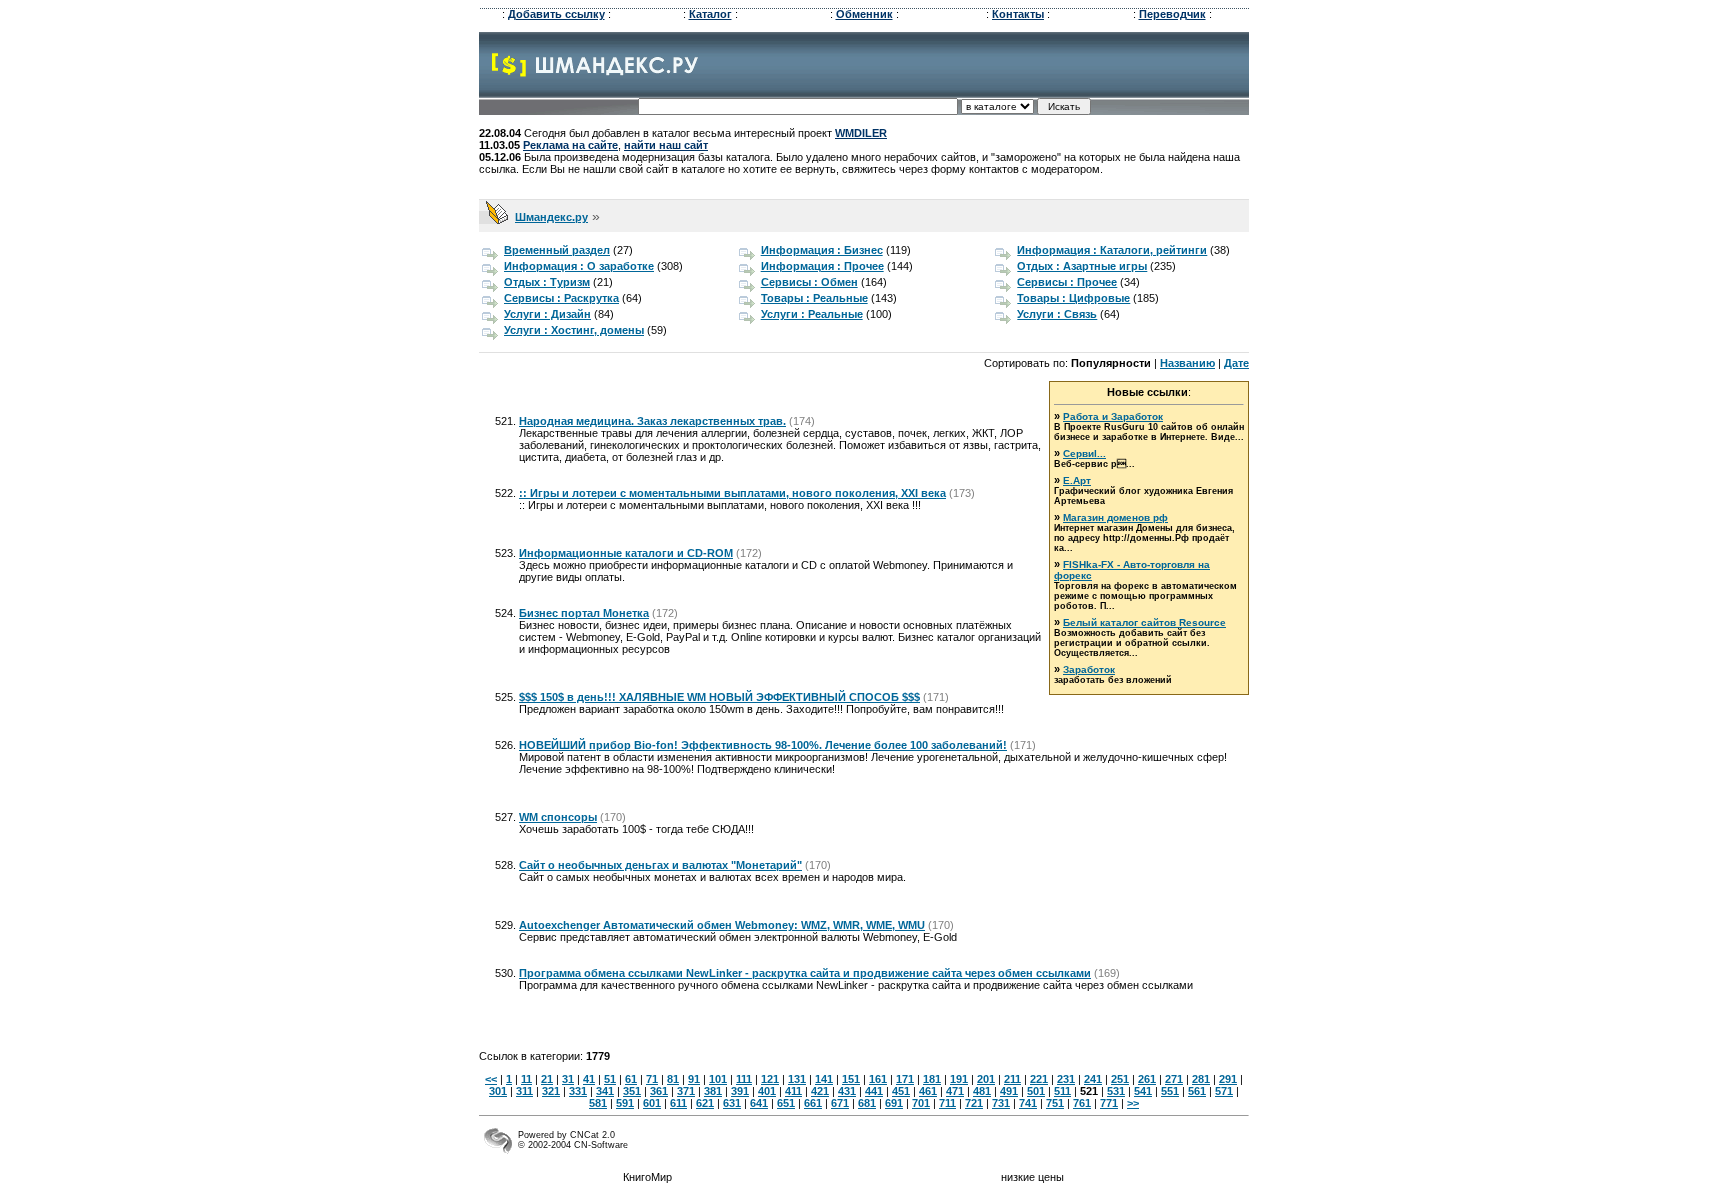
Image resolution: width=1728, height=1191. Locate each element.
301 (498, 1091)
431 (847, 1091)
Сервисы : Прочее (1067, 282)
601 (652, 1103)
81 (673, 1079)
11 (526, 1079)
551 (1170, 1091)
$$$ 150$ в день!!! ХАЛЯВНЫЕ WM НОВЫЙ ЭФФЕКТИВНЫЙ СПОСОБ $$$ (719, 697)
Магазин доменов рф (1115, 517)
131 (797, 1079)
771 (1109, 1103)
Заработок (1089, 669)
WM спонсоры (558, 817)
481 (982, 1091)
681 (867, 1103)
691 (894, 1103)
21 (547, 1079)
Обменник (864, 14)
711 (947, 1103)
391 (740, 1091)
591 (625, 1103)
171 (905, 1079)
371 (686, 1091)
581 (598, 1103)
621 (705, 1103)
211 (1012, 1079)
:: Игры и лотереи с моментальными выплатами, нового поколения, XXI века (732, 493)
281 (1201, 1079)
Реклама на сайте (570, 145)
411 (793, 1091)
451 (901, 1091)
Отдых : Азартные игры (1082, 266)
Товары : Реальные (814, 298)
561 (1197, 1091)
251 (1120, 1079)
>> (1133, 1103)
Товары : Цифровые (1073, 298)
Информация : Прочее (822, 266)
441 (874, 1091)
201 (986, 1079)
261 (1147, 1079)
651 (786, 1103)
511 (1062, 1091)
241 (1093, 1079)
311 (524, 1091)
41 (589, 1079)
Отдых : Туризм (547, 282)
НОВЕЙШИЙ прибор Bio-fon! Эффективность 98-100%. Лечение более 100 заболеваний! (763, 745)
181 (932, 1079)
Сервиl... (1084, 453)
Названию (1187, 363)
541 (1143, 1091)
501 (1036, 1091)
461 (928, 1091)
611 (678, 1103)
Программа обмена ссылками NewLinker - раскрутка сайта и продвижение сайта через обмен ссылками (805, 973)
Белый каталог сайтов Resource (1144, 622)
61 (631, 1079)
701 (921, 1103)
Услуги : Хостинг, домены (574, 330)
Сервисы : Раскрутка (561, 298)
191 (959, 1079)
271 (1174, 1079)
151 (851, 1079)
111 (744, 1079)
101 (718, 1079)
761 (1082, 1103)
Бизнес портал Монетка (584, 613)
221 (1039, 1079)
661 (813, 1103)
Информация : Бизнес (822, 250)
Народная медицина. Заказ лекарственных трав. (652, 421)
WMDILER (861, 133)
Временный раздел (557, 250)
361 (659, 1091)
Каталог (710, 14)
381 (713, 1091)
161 (878, 1079)
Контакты (1018, 14)
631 (732, 1103)
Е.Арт (1077, 480)
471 (955, 1091)
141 (824, 1079)
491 (1009, 1091)
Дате (1236, 363)
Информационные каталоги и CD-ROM (626, 553)
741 (1028, 1103)
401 (767, 1091)
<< (491, 1079)
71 (652, 1079)
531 (1116, 1091)
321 (551, 1091)
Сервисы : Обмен (809, 282)
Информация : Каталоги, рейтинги (1112, 250)
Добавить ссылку (556, 14)
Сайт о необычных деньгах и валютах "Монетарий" (660, 865)
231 (1066, 1079)
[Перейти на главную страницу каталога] (596, 73)
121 (770, 1079)
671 (840, 1103)
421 (820, 1091)
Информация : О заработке (579, 266)
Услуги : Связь (1057, 314)
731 (1001, 1103)
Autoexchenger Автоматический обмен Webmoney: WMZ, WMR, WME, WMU (722, 925)
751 (1055, 1103)
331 (578, 1091)
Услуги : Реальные (812, 314)
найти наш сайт (666, 145)
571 (1224, 1091)
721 (974, 1103)
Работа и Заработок (1113, 416)
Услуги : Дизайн (547, 314)
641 (759, 1103)
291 (1228, 1079)
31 (568, 1079)
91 (694, 1079)
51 (610, 1079)
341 (605, 1091)
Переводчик (1172, 14)
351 (632, 1091)
